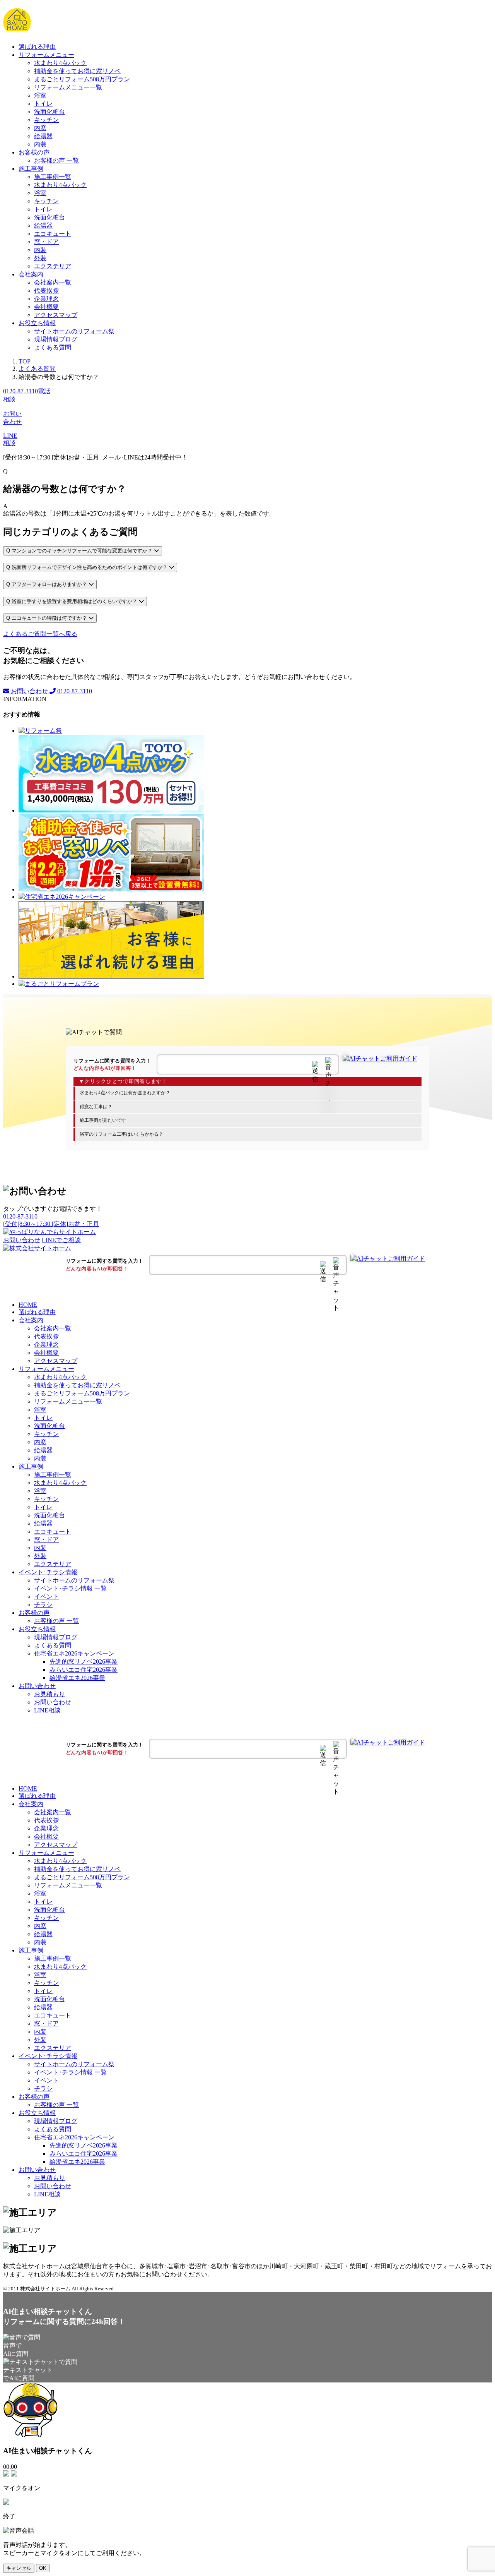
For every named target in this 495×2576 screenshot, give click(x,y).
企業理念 (46, 299)
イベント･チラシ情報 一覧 (70, 1588)
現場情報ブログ (56, 339)
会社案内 (31, 274)
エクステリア (53, 266)
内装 (40, 144)
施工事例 (31, 169)
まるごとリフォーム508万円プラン (82, 79)
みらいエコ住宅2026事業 (84, 1670)
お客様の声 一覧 (56, 160)
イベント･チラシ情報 (48, 1572)
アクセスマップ (56, 315)
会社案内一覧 (53, 282)
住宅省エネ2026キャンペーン (74, 1653)
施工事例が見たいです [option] (103, 1120)
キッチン (46, 120)
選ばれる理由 (37, 47)
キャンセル (19, 2568)
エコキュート (53, 234)
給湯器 (43, 136)
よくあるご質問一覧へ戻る (40, 634)
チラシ (43, 1605)
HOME (28, 1305)
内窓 (40, 128)
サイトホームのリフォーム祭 (74, 331)
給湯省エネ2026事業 (77, 1678)
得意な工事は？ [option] (96, 1107)
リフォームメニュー (46, 55)
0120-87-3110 (74, 691)
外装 (40, 258)
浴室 (40, 95)
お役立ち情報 (37, 323)
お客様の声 (34, 152)
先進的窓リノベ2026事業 (84, 1662)
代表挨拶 (46, 291)
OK (43, 2568)
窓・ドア (46, 242)
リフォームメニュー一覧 (68, 87)
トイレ (43, 104)
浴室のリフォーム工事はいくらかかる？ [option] (121, 1134)
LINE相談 (47, 1710)
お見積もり (49, 1694)
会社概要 (46, 307)
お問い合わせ (29, 691)
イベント (46, 1597)
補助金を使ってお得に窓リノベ (77, 71)
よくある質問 (53, 347)
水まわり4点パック (60, 63)
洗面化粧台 (49, 112)
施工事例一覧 (53, 177)
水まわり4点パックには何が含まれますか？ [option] (125, 1093)
